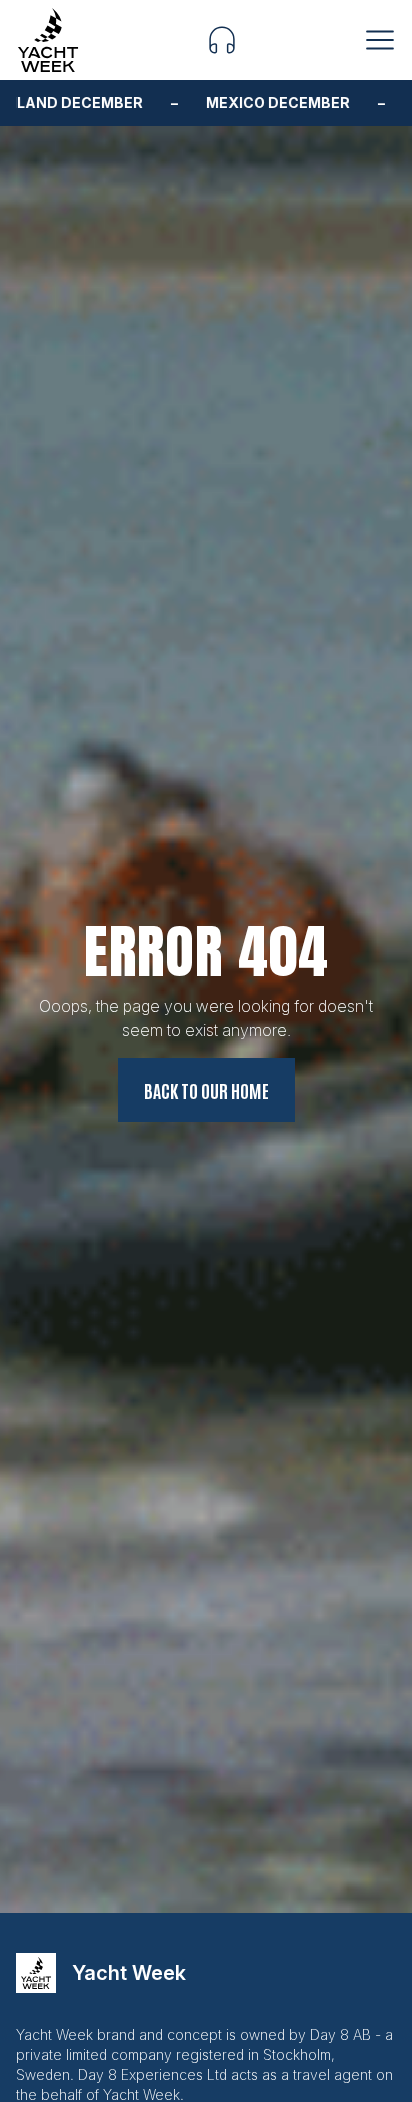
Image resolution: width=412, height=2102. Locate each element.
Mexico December (244, 103)
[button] (222, 40)
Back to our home (206, 1090)
